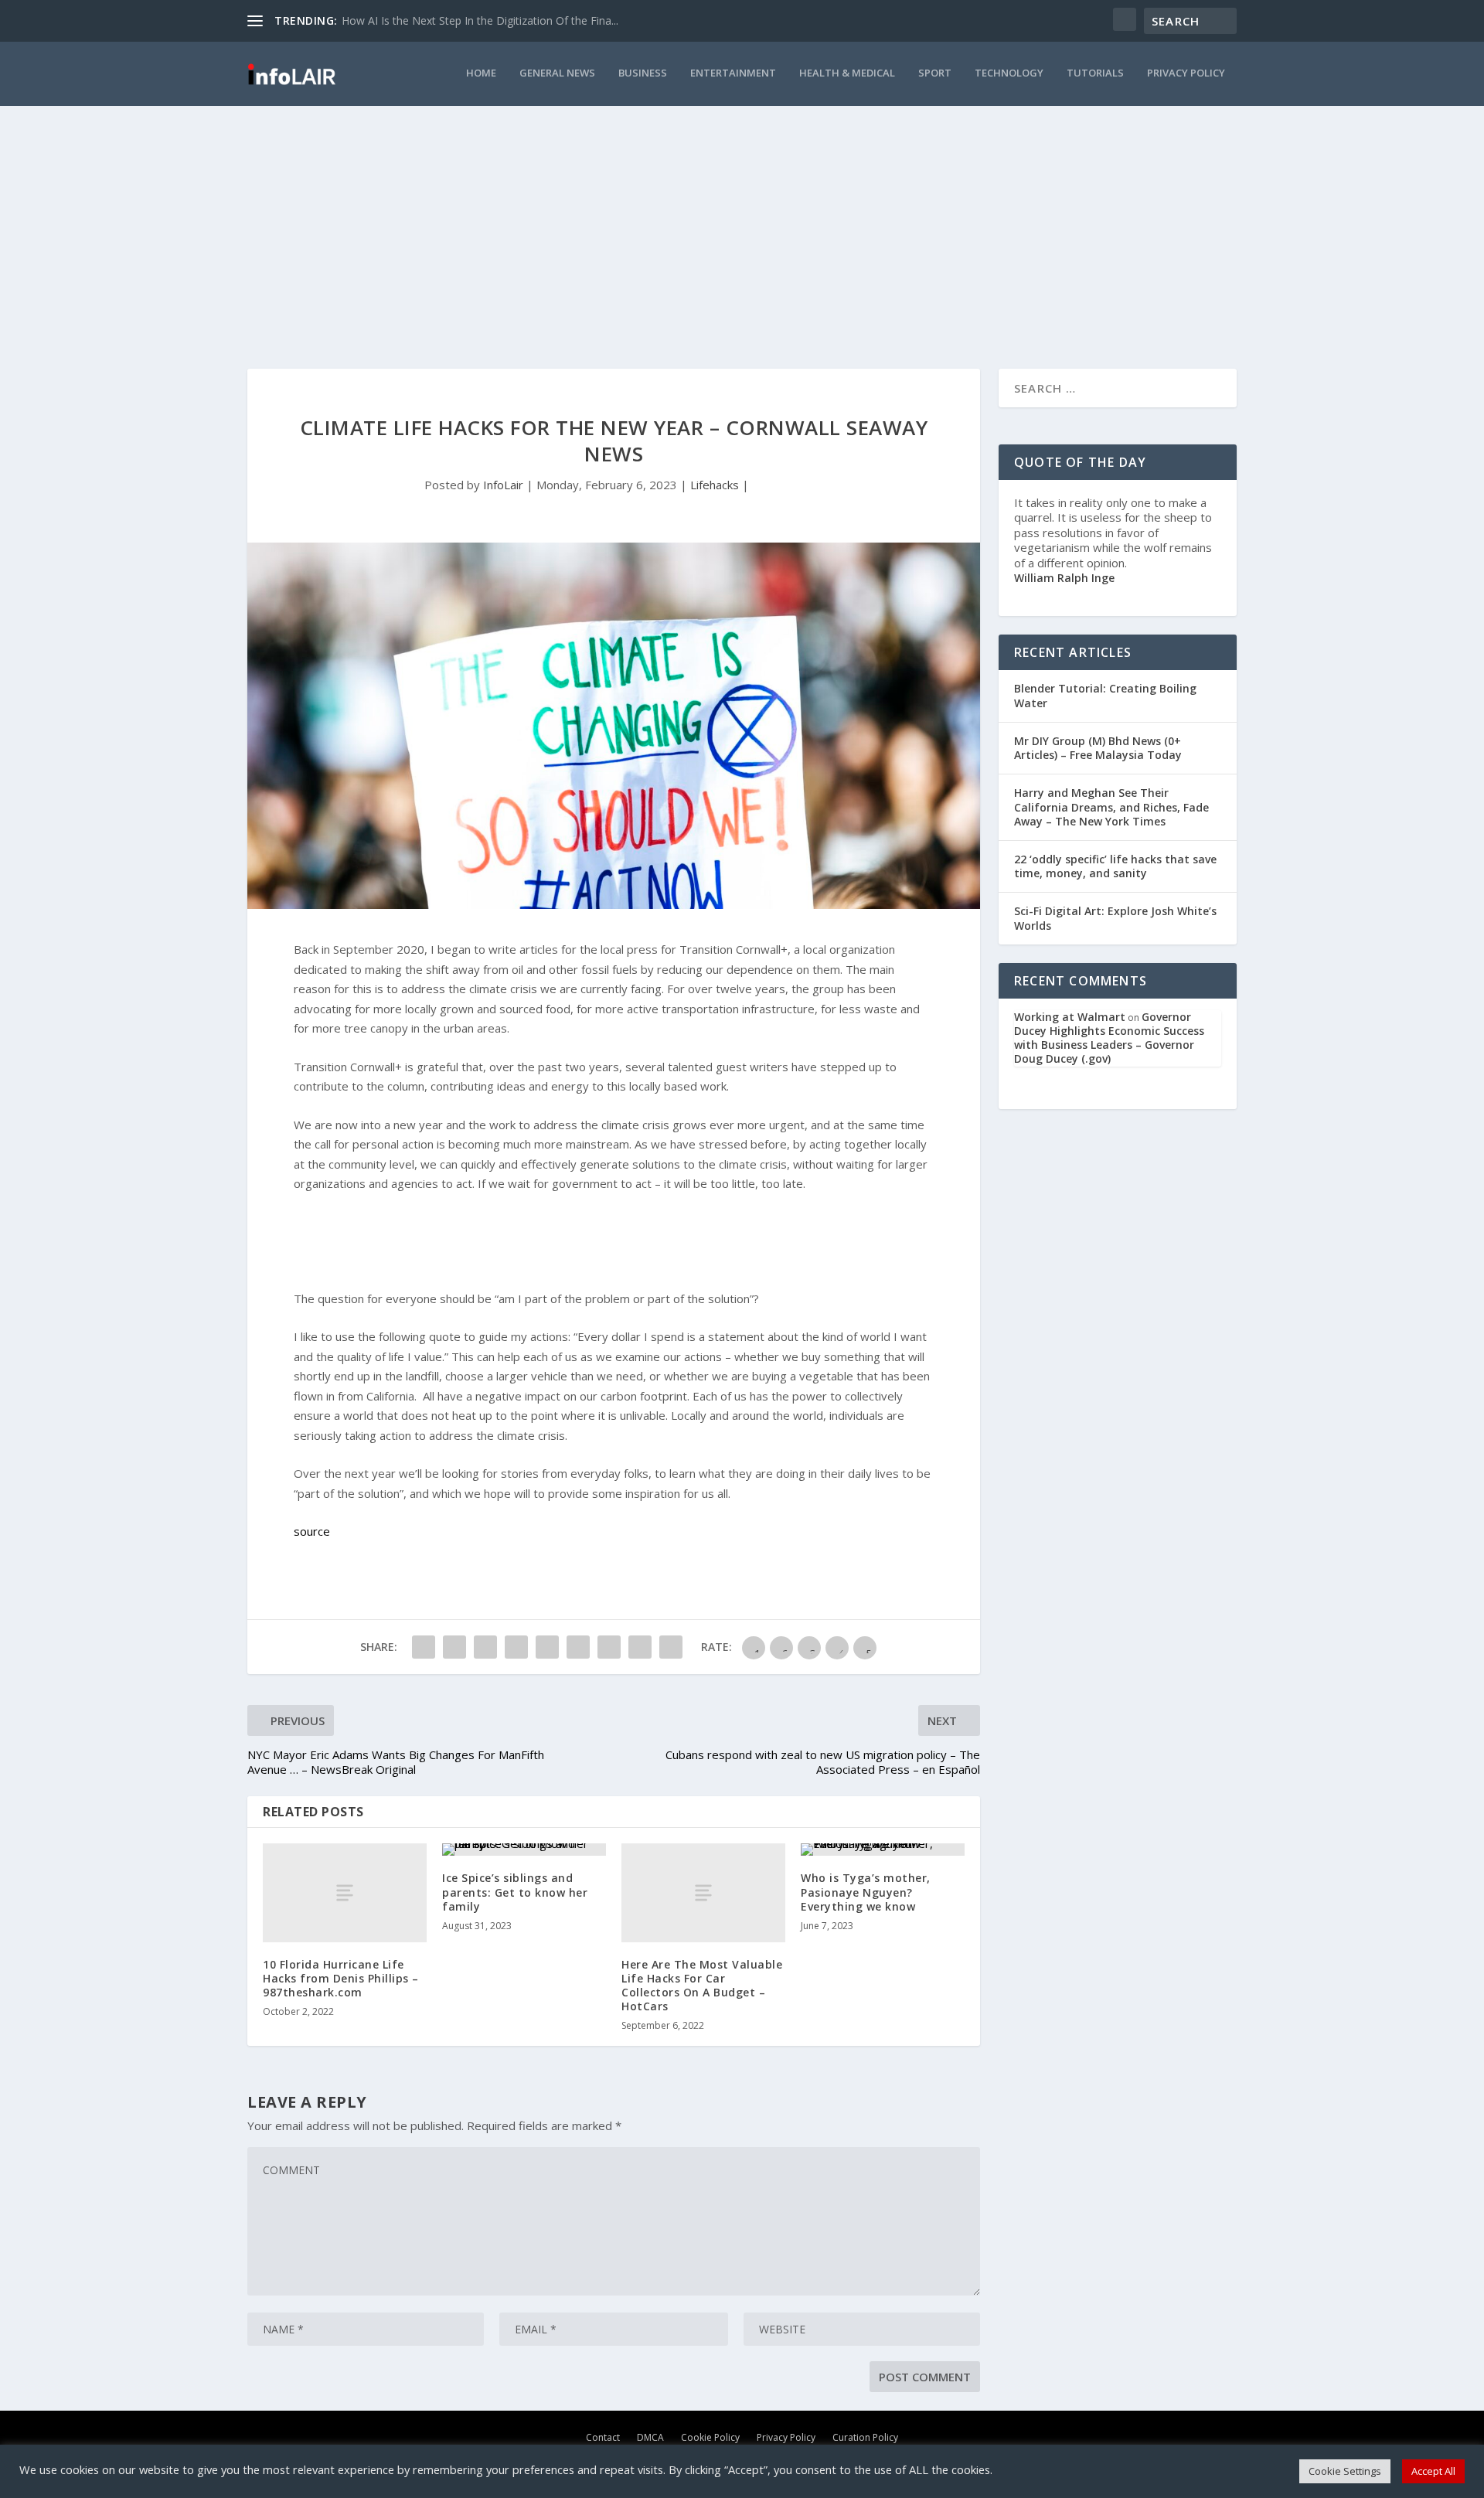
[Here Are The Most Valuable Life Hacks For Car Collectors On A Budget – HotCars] (703, 1892)
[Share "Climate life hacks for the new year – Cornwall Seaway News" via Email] (640, 1647)
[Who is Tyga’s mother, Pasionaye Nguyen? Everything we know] (883, 1850)
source (312, 1531)
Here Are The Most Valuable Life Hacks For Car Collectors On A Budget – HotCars (702, 1986)
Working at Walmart (1070, 1017)
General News (557, 73)
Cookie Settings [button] (1345, 2471)
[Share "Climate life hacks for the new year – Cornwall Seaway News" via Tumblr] (485, 1647)
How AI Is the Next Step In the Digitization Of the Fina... (480, 20)
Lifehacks (715, 485)
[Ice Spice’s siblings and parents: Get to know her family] (524, 1850)
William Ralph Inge (1064, 578)
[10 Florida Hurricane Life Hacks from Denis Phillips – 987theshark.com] (345, 1892)
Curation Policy (865, 2437)
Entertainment (733, 73)
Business (643, 73)
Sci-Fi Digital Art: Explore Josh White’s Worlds (1115, 918)
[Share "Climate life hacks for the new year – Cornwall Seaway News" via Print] (671, 1647)
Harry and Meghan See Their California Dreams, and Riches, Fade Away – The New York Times (1111, 807)
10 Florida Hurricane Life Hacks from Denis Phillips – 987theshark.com (341, 1978)
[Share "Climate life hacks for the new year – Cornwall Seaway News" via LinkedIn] (547, 1647)
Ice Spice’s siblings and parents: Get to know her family (515, 1892)
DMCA (650, 2437)
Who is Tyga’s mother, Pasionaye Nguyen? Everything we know (866, 1892)
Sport (935, 73)
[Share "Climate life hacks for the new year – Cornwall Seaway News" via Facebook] (424, 1647)
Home (481, 73)
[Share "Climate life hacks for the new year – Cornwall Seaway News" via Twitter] (454, 1647)
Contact (603, 2437)
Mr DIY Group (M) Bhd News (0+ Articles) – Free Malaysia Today (1098, 748)
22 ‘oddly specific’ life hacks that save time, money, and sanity (1115, 866)
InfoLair (503, 485)
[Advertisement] (742, 222)
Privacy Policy (1186, 73)
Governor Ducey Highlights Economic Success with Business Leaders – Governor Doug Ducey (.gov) (1109, 1038)
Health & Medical (847, 73)
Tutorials (1095, 73)
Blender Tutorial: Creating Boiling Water (1105, 695)
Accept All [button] (1433, 2471)
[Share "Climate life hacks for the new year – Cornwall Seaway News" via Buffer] (578, 1647)
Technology (1009, 73)
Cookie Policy (710, 2437)
